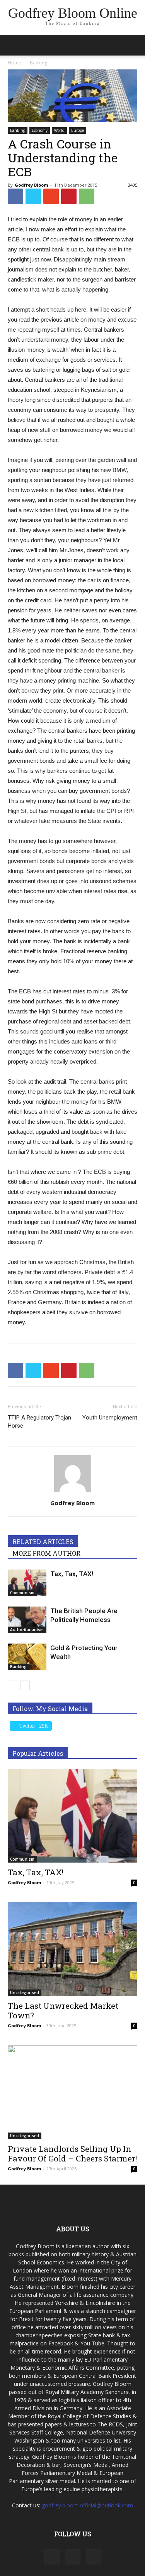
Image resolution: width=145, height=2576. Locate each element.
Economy (40, 130)
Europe (78, 130)
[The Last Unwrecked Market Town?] (72, 1949)
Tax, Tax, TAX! (72, 1574)
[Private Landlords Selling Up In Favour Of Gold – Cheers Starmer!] (72, 2092)
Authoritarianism (27, 1630)
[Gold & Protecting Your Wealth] (27, 1657)
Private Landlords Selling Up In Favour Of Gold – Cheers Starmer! (72, 2154)
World (59, 130)
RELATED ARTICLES (43, 1542)
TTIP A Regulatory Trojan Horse (39, 1422)
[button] (134, 45)
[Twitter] (94, 2557)
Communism (22, 1593)
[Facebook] (52, 2557)
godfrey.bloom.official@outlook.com (87, 2505)
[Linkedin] (73, 2557)
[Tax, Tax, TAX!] (27, 1583)
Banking (18, 130)
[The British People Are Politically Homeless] (27, 1620)
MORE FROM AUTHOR (46, 1553)
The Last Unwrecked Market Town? (63, 2010)
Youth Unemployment (110, 1418)
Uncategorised (25, 1993)
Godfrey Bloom (31, 185)
